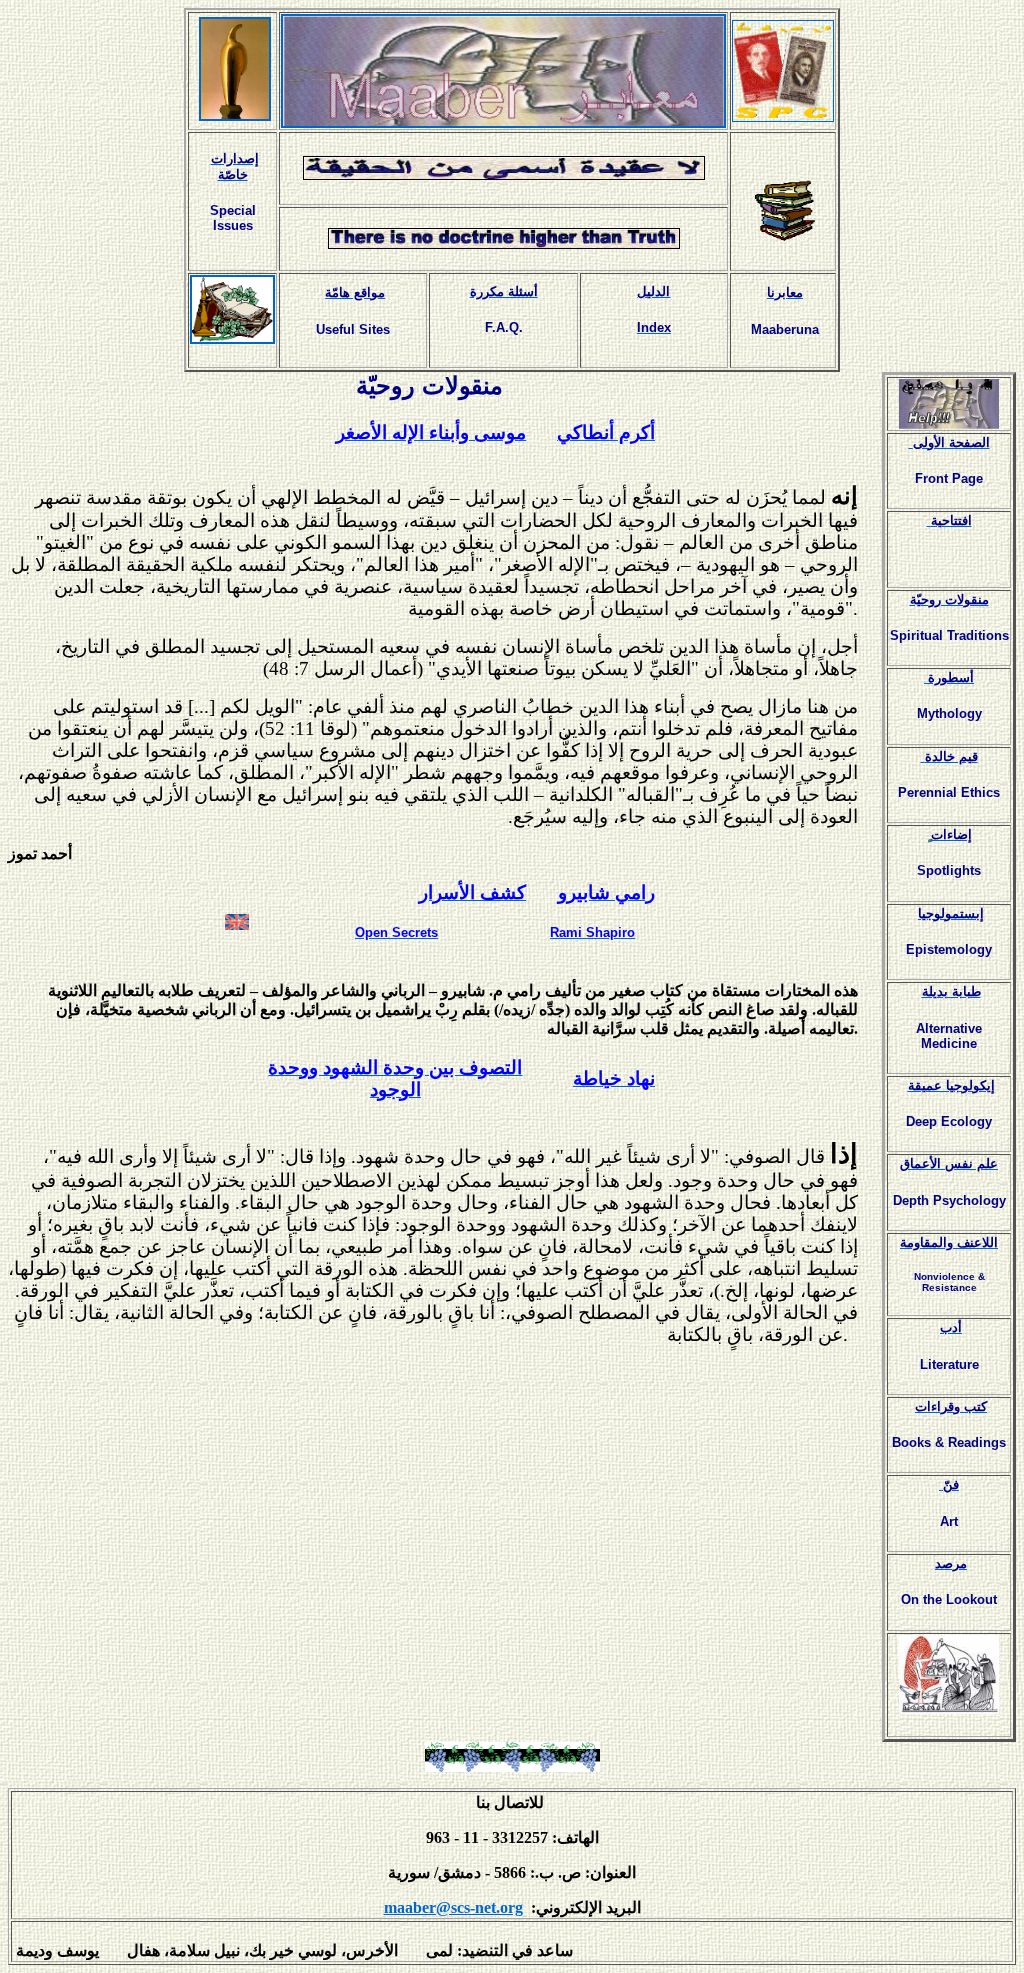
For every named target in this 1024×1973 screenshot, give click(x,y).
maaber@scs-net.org (453, 1907)
